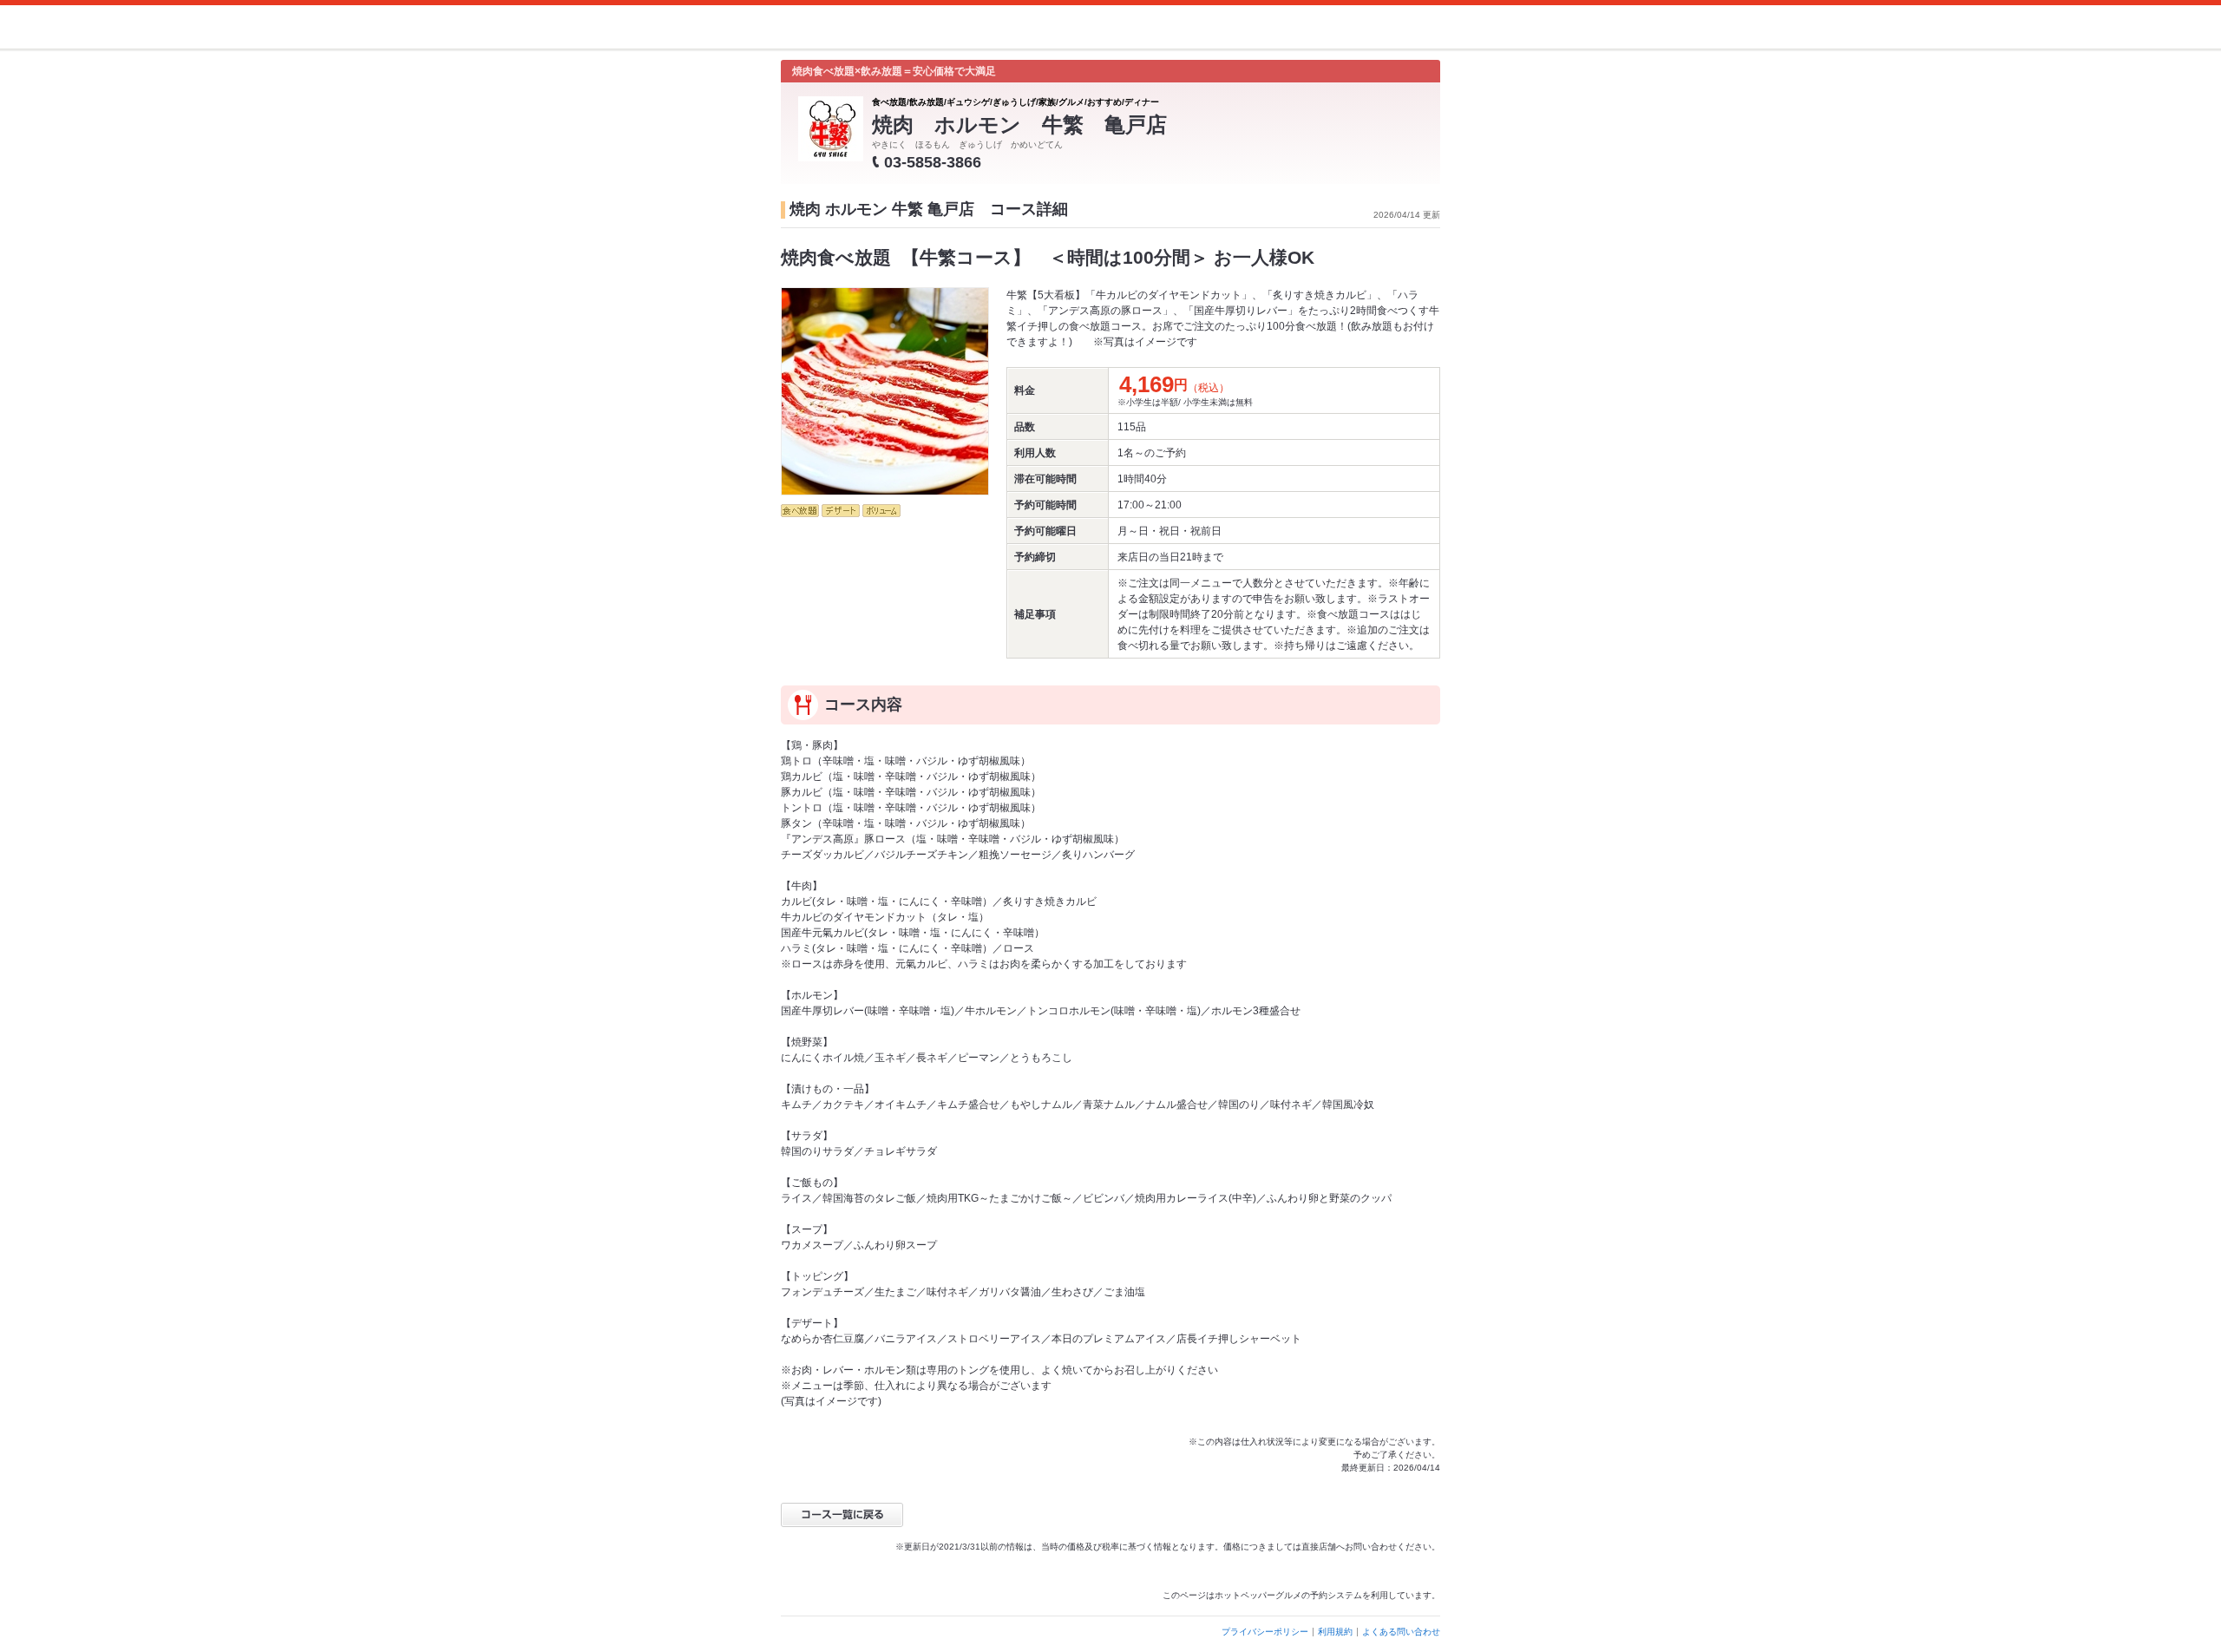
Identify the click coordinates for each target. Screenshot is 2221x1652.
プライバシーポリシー (1265, 1632)
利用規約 (1335, 1632)
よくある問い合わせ (1401, 1632)
